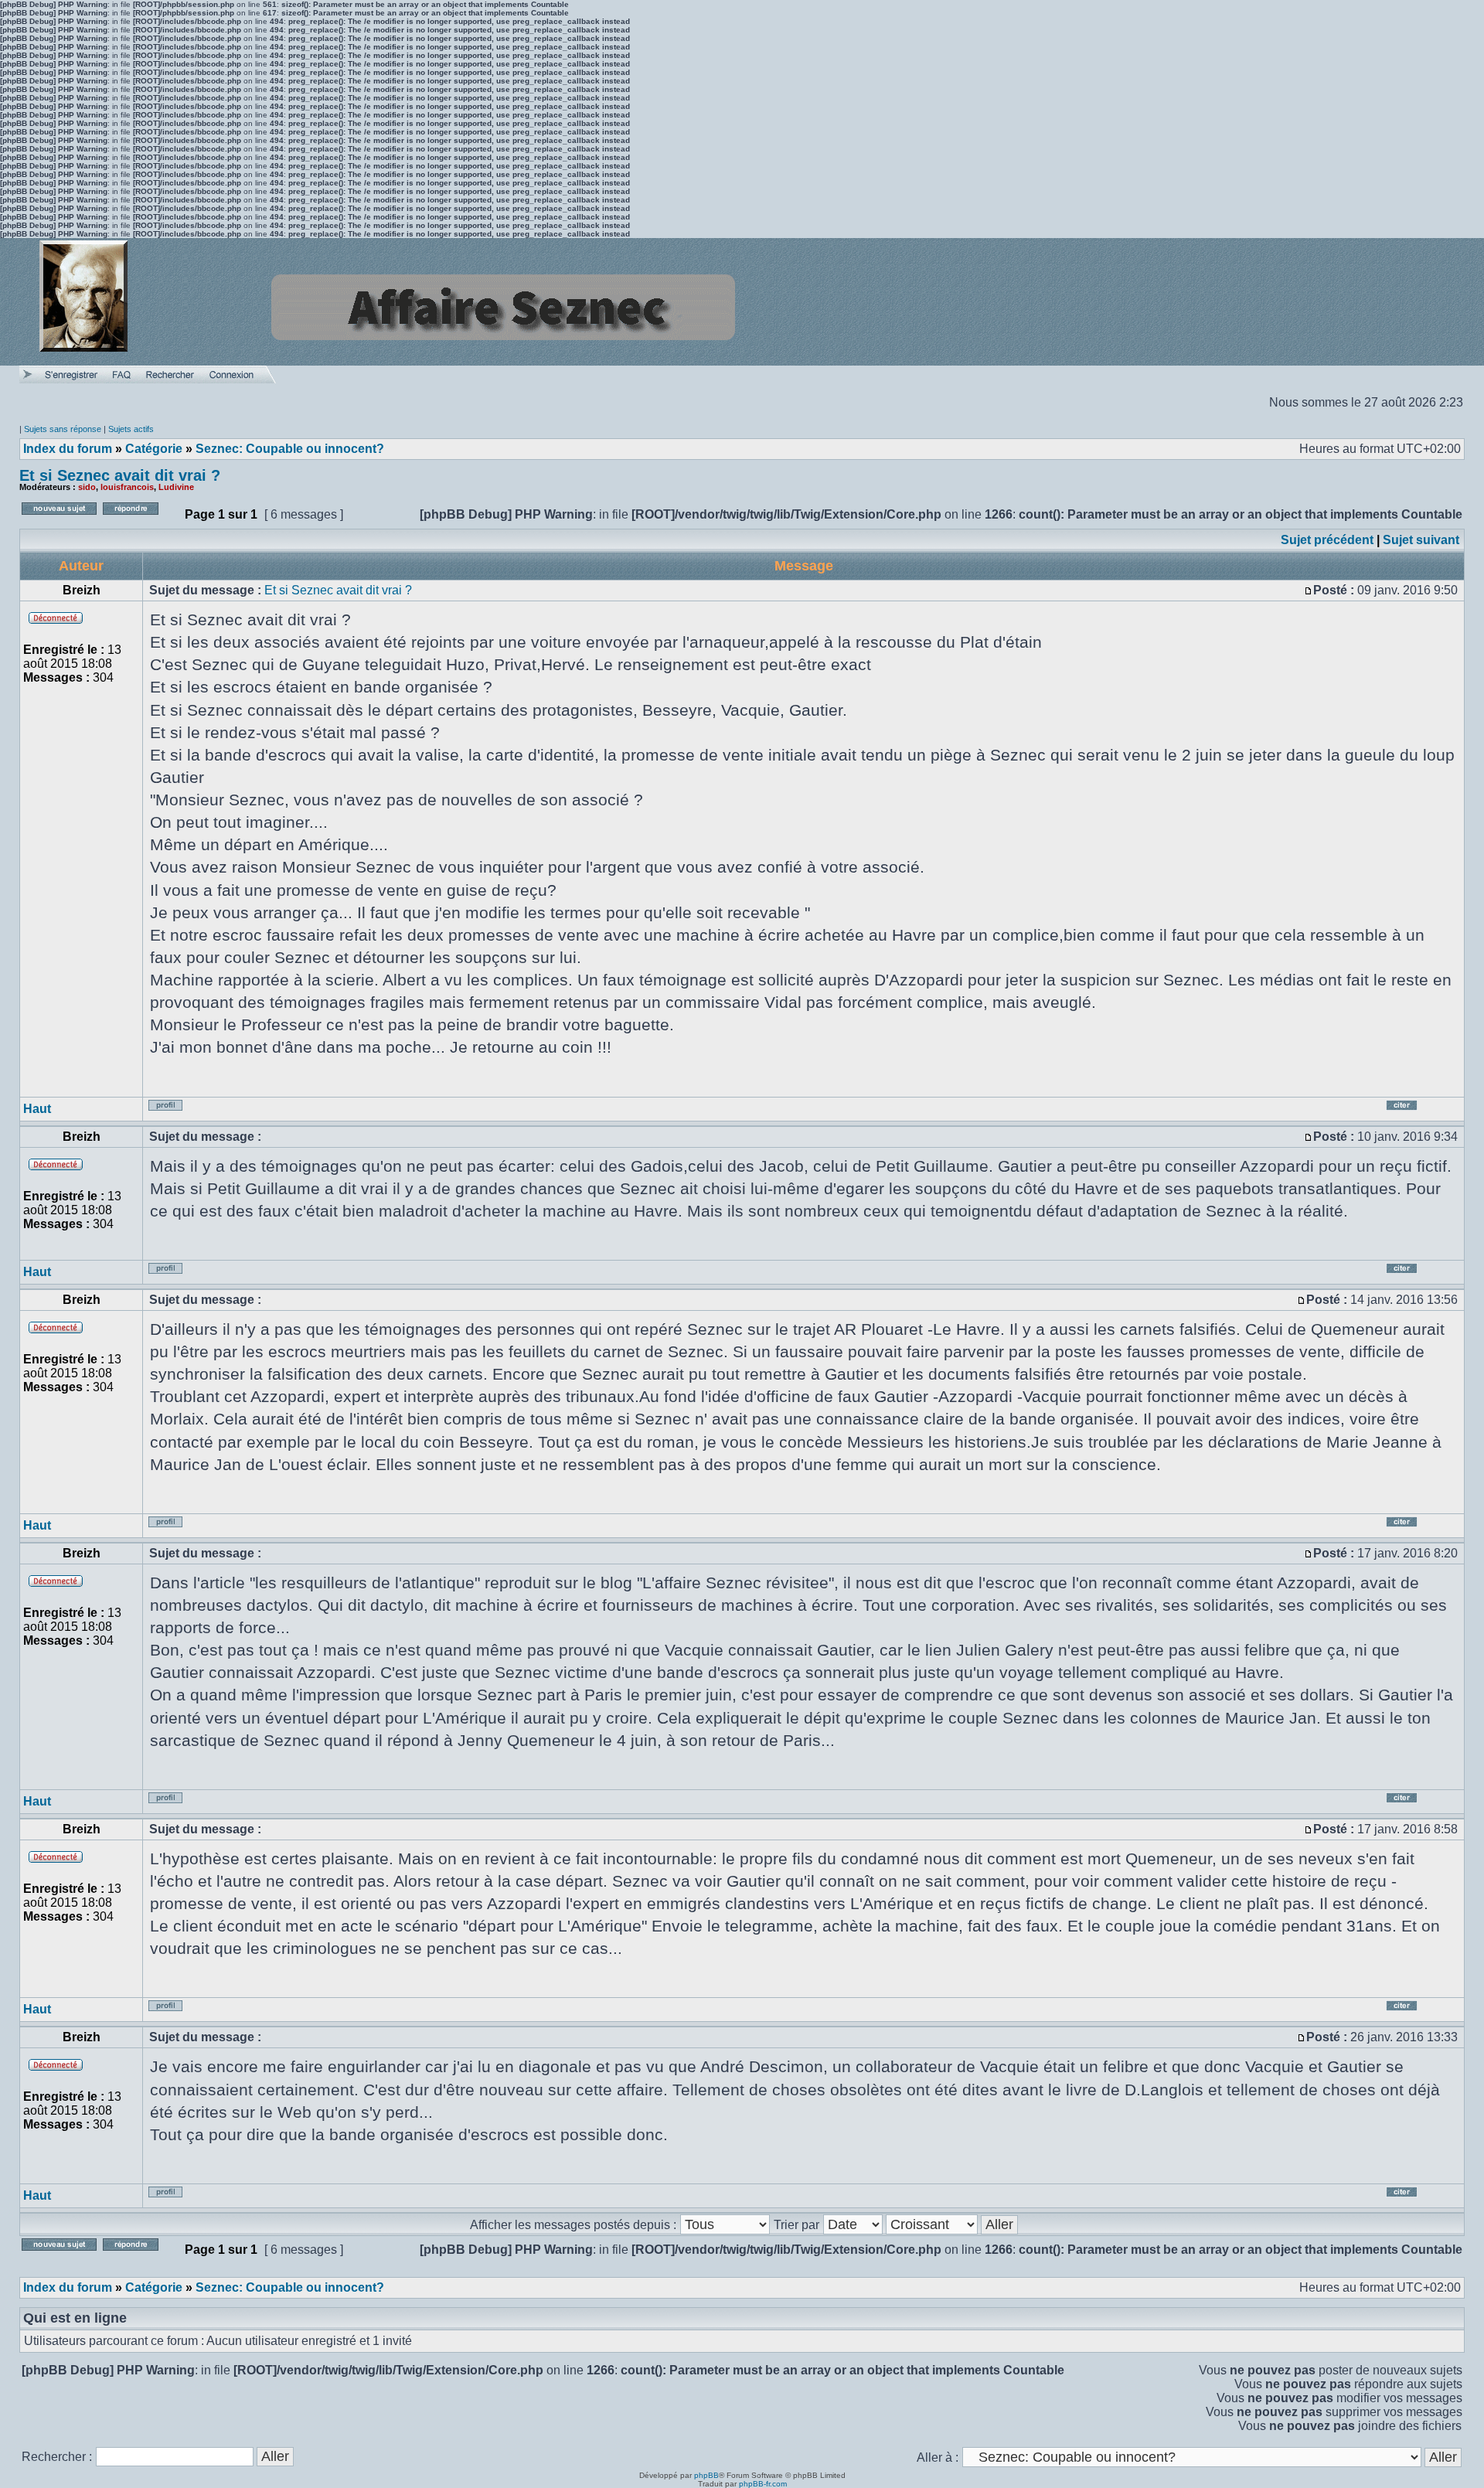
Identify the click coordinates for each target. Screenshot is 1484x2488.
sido (87, 487)
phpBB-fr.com (763, 2484)
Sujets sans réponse (63, 429)
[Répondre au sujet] (140, 519)
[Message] (1309, 590)
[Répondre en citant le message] (1421, 1111)
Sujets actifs (131, 429)
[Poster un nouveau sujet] (59, 519)
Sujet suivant (1421, 540)
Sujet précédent (1327, 540)
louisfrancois (127, 487)
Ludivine (176, 487)
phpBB (706, 2475)
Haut (37, 1109)
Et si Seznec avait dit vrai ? (120, 475)
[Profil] (176, 1111)
